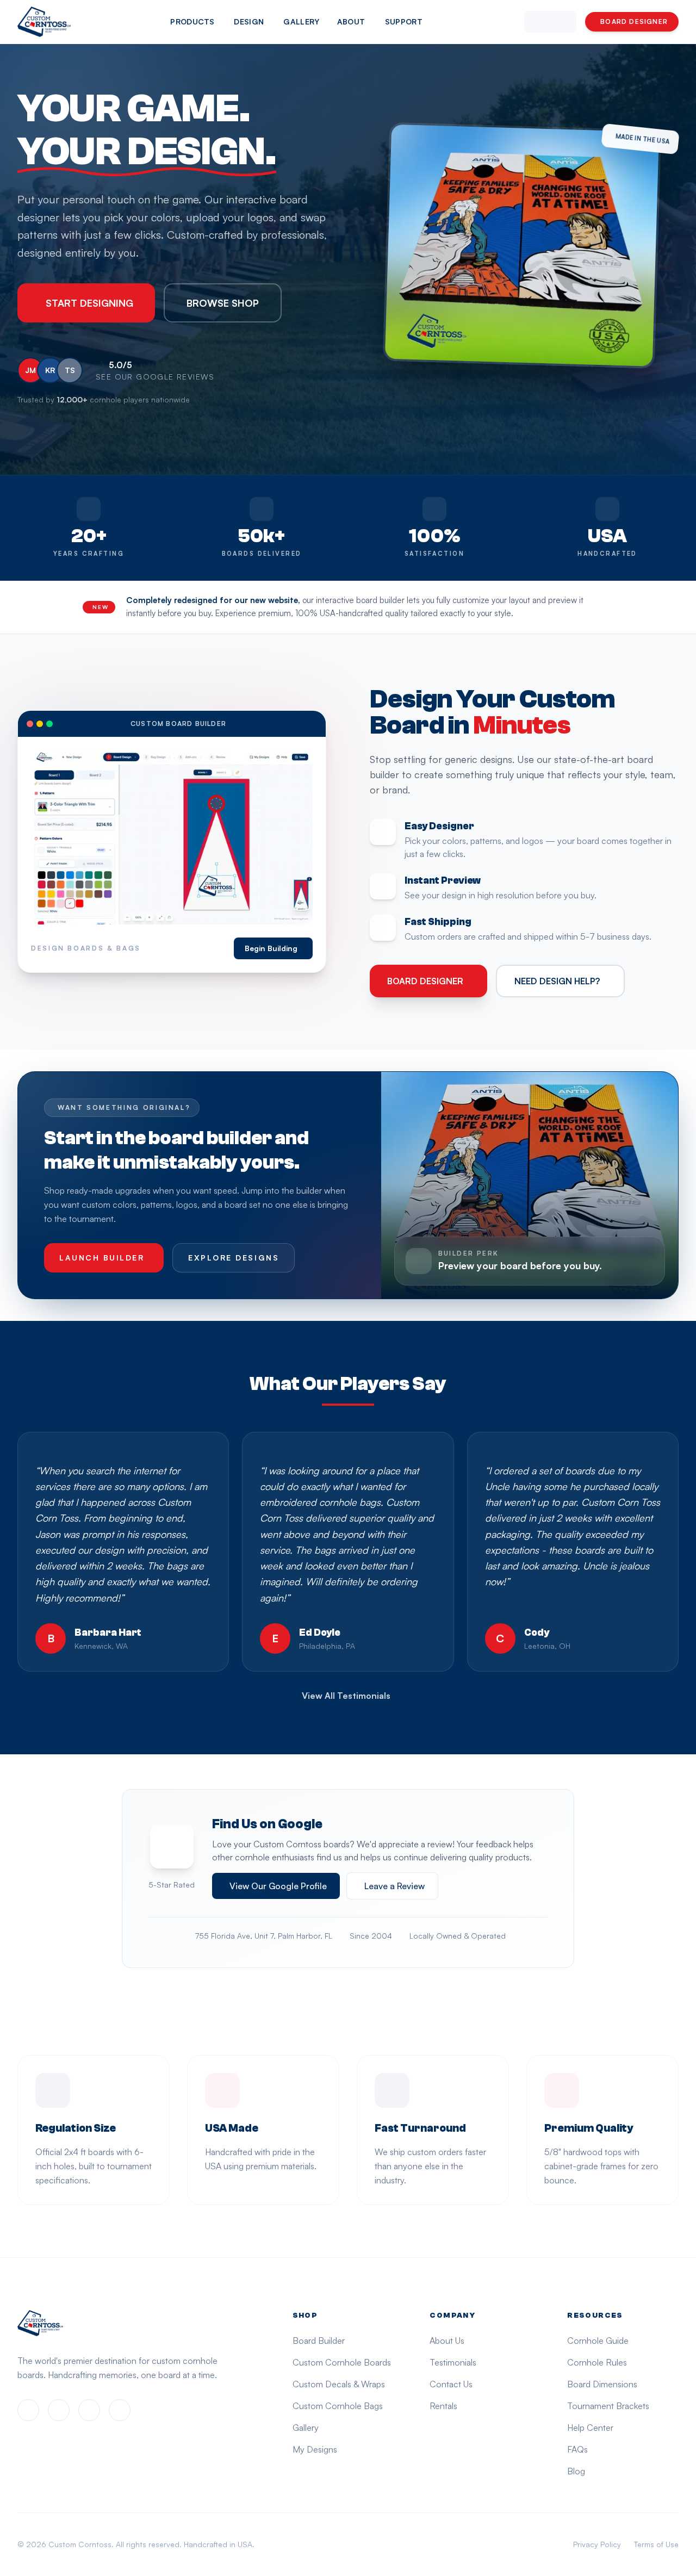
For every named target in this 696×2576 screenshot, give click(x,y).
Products (192, 21)
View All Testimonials (346, 1696)
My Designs (315, 2449)
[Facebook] (28, 2410)
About (351, 21)
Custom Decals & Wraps (339, 2384)
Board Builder (319, 2341)
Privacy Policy (597, 2544)
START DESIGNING (89, 303)
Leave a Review (394, 1886)
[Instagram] (59, 2410)
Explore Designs (234, 1258)
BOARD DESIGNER (634, 21)
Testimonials (453, 2362)
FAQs (577, 2449)
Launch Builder (102, 1258)
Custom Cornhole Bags (338, 2406)
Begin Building (271, 948)
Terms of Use (656, 2544)
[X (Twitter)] (89, 2410)
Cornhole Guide (598, 2341)
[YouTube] (120, 2410)
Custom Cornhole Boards (342, 2362)
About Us (447, 2341)
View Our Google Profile (278, 1886)
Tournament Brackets (608, 2406)
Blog (576, 2471)
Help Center (590, 2428)
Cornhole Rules (597, 2362)
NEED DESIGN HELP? (557, 981)
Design (249, 21)
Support (404, 21)
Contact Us (451, 2384)
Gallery (301, 21)
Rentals (443, 2406)
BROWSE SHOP (223, 303)
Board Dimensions (602, 2384)
